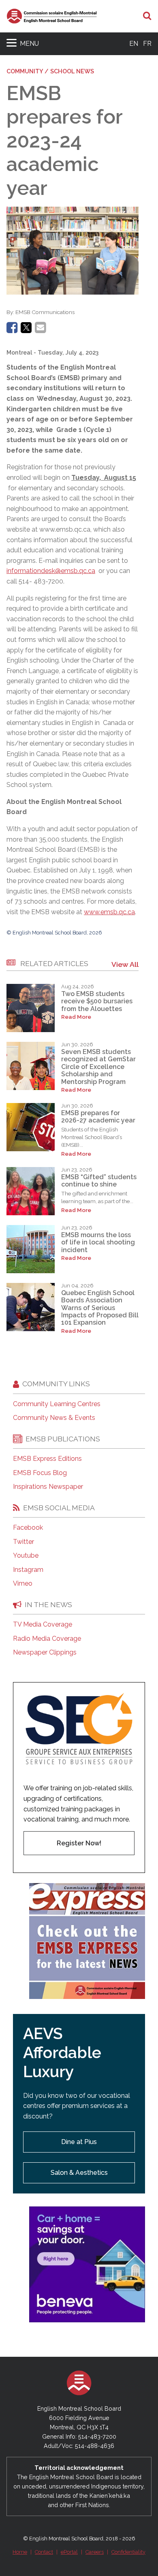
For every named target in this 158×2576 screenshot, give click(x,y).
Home (20, 2552)
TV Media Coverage (43, 1625)
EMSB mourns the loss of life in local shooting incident (98, 1242)
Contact (44, 2552)
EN (134, 44)
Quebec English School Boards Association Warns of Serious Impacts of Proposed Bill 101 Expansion (100, 1308)
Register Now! (79, 1843)
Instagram (28, 1570)
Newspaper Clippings (45, 1652)
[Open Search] (147, 16)
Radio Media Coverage (47, 1639)
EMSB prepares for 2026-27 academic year (98, 1117)
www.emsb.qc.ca (109, 912)
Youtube (26, 1556)
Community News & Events (54, 1418)
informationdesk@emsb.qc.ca (51, 571)
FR (147, 44)
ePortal (69, 2552)
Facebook (28, 1528)
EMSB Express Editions (47, 1459)
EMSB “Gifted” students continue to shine (99, 1181)
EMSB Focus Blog (40, 1473)
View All (125, 964)
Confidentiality (128, 2552)
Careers (95, 2552)
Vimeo (23, 1584)
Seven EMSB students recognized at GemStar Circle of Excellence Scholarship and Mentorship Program (98, 1067)
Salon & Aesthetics (79, 2173)
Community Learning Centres (57, 1404)
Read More (76, 1017)
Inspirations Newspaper (48, 1487)
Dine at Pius (79, 2142)
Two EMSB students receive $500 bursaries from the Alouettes (97, 1001)
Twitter (23, 1542)
